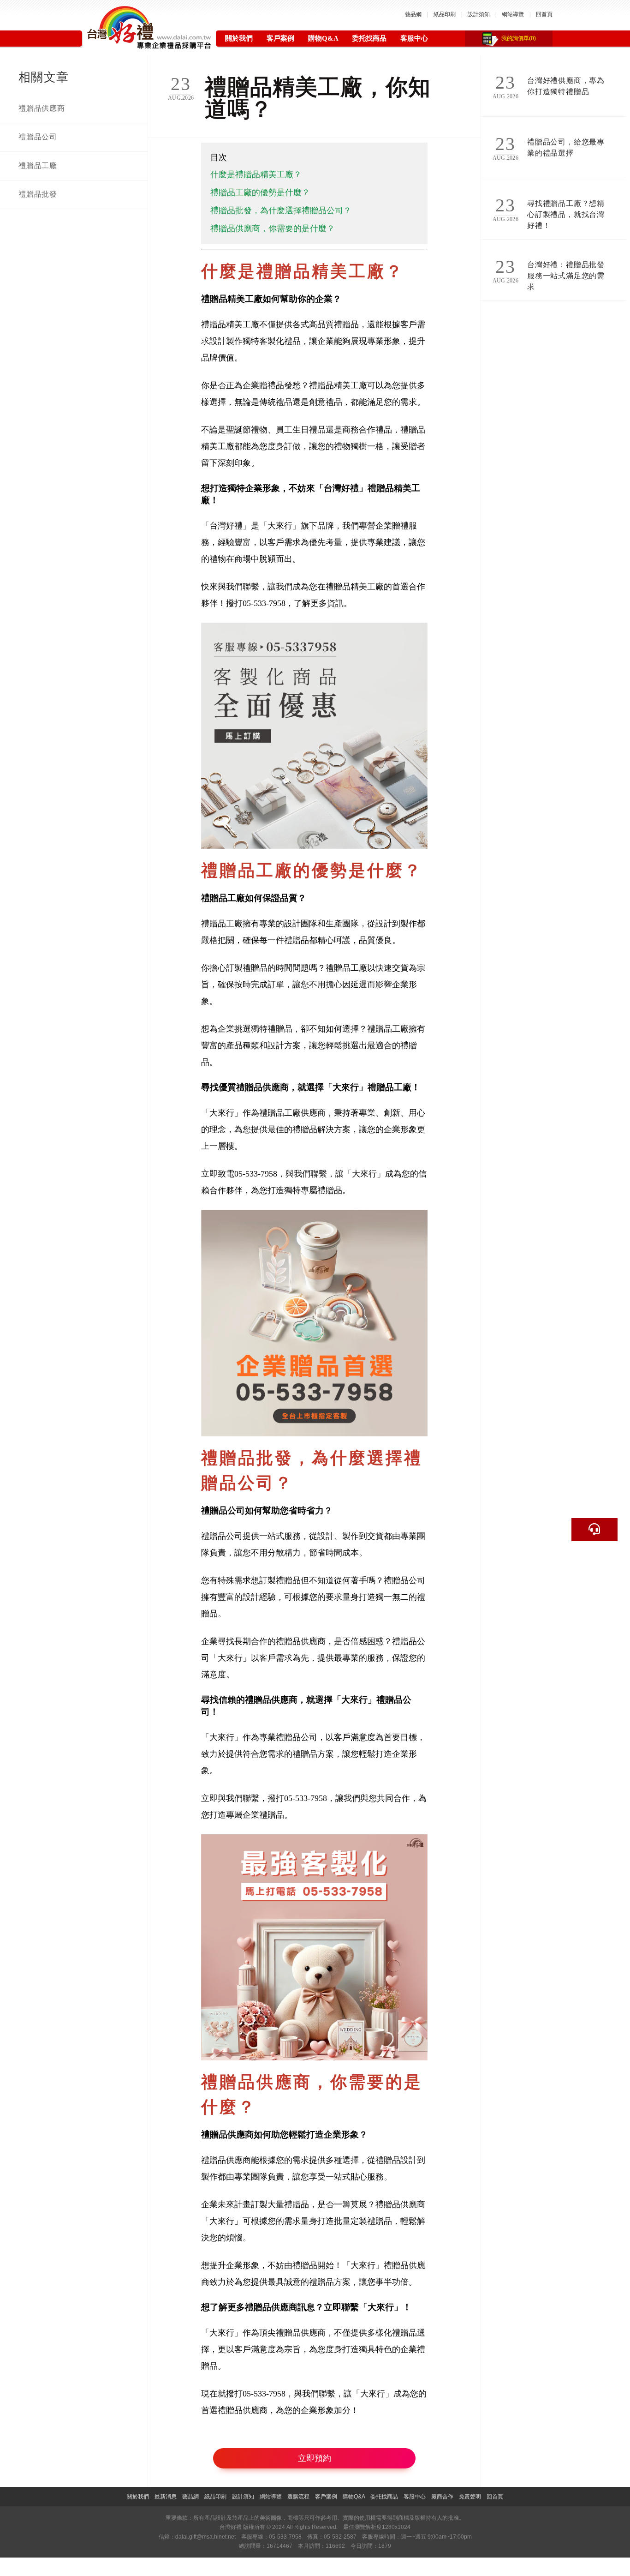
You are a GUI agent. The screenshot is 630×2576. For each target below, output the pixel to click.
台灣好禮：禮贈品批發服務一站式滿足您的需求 (566, 272)
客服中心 (414, 38)
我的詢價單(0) (519, 38)
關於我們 (239, 38)
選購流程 (298, 2497)
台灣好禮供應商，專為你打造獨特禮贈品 (566, 86)
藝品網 (413, 14)
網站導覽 (513, 14)
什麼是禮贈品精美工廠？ (256, 174)
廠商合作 (442, 2497)
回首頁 (544, 14)
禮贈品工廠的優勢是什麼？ (260, 192)
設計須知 (479, 14)
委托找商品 (369, 38)
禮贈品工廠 (38, 165)
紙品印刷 (445, 14)
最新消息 (166, 2497)
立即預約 (315, 2458)
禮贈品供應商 (42, 108)
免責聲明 (470, 2497)
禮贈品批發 (38, 194)
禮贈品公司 (38, 137)
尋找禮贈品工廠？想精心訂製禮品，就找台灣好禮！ (566, 210)
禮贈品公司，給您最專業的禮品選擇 (566, 147)
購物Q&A (323, 38)
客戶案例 (280, 38)
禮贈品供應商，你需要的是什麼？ (273, 228)
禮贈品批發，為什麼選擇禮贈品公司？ (281, 210)
